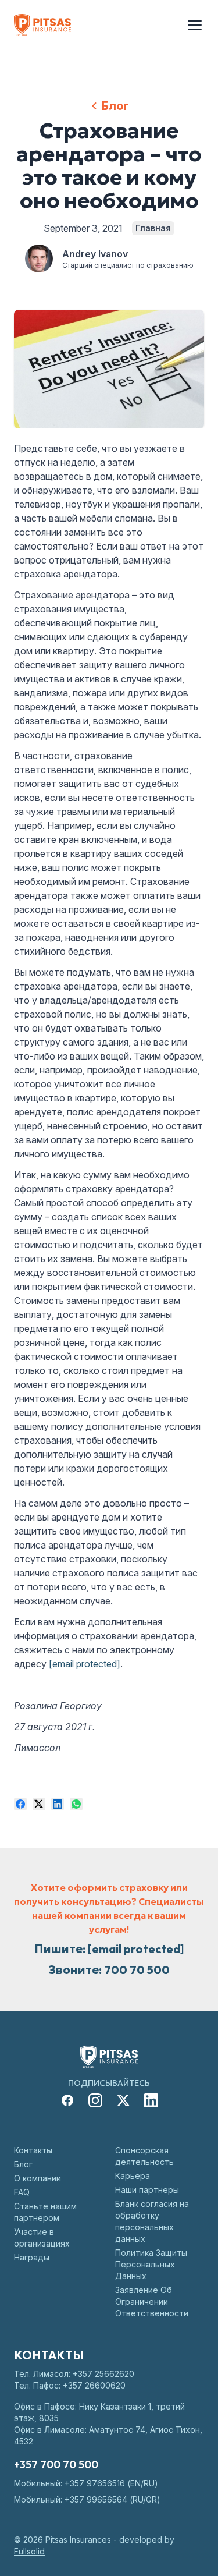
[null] (20, 1804)
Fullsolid (29, 2551)
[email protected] (85, 1664)
